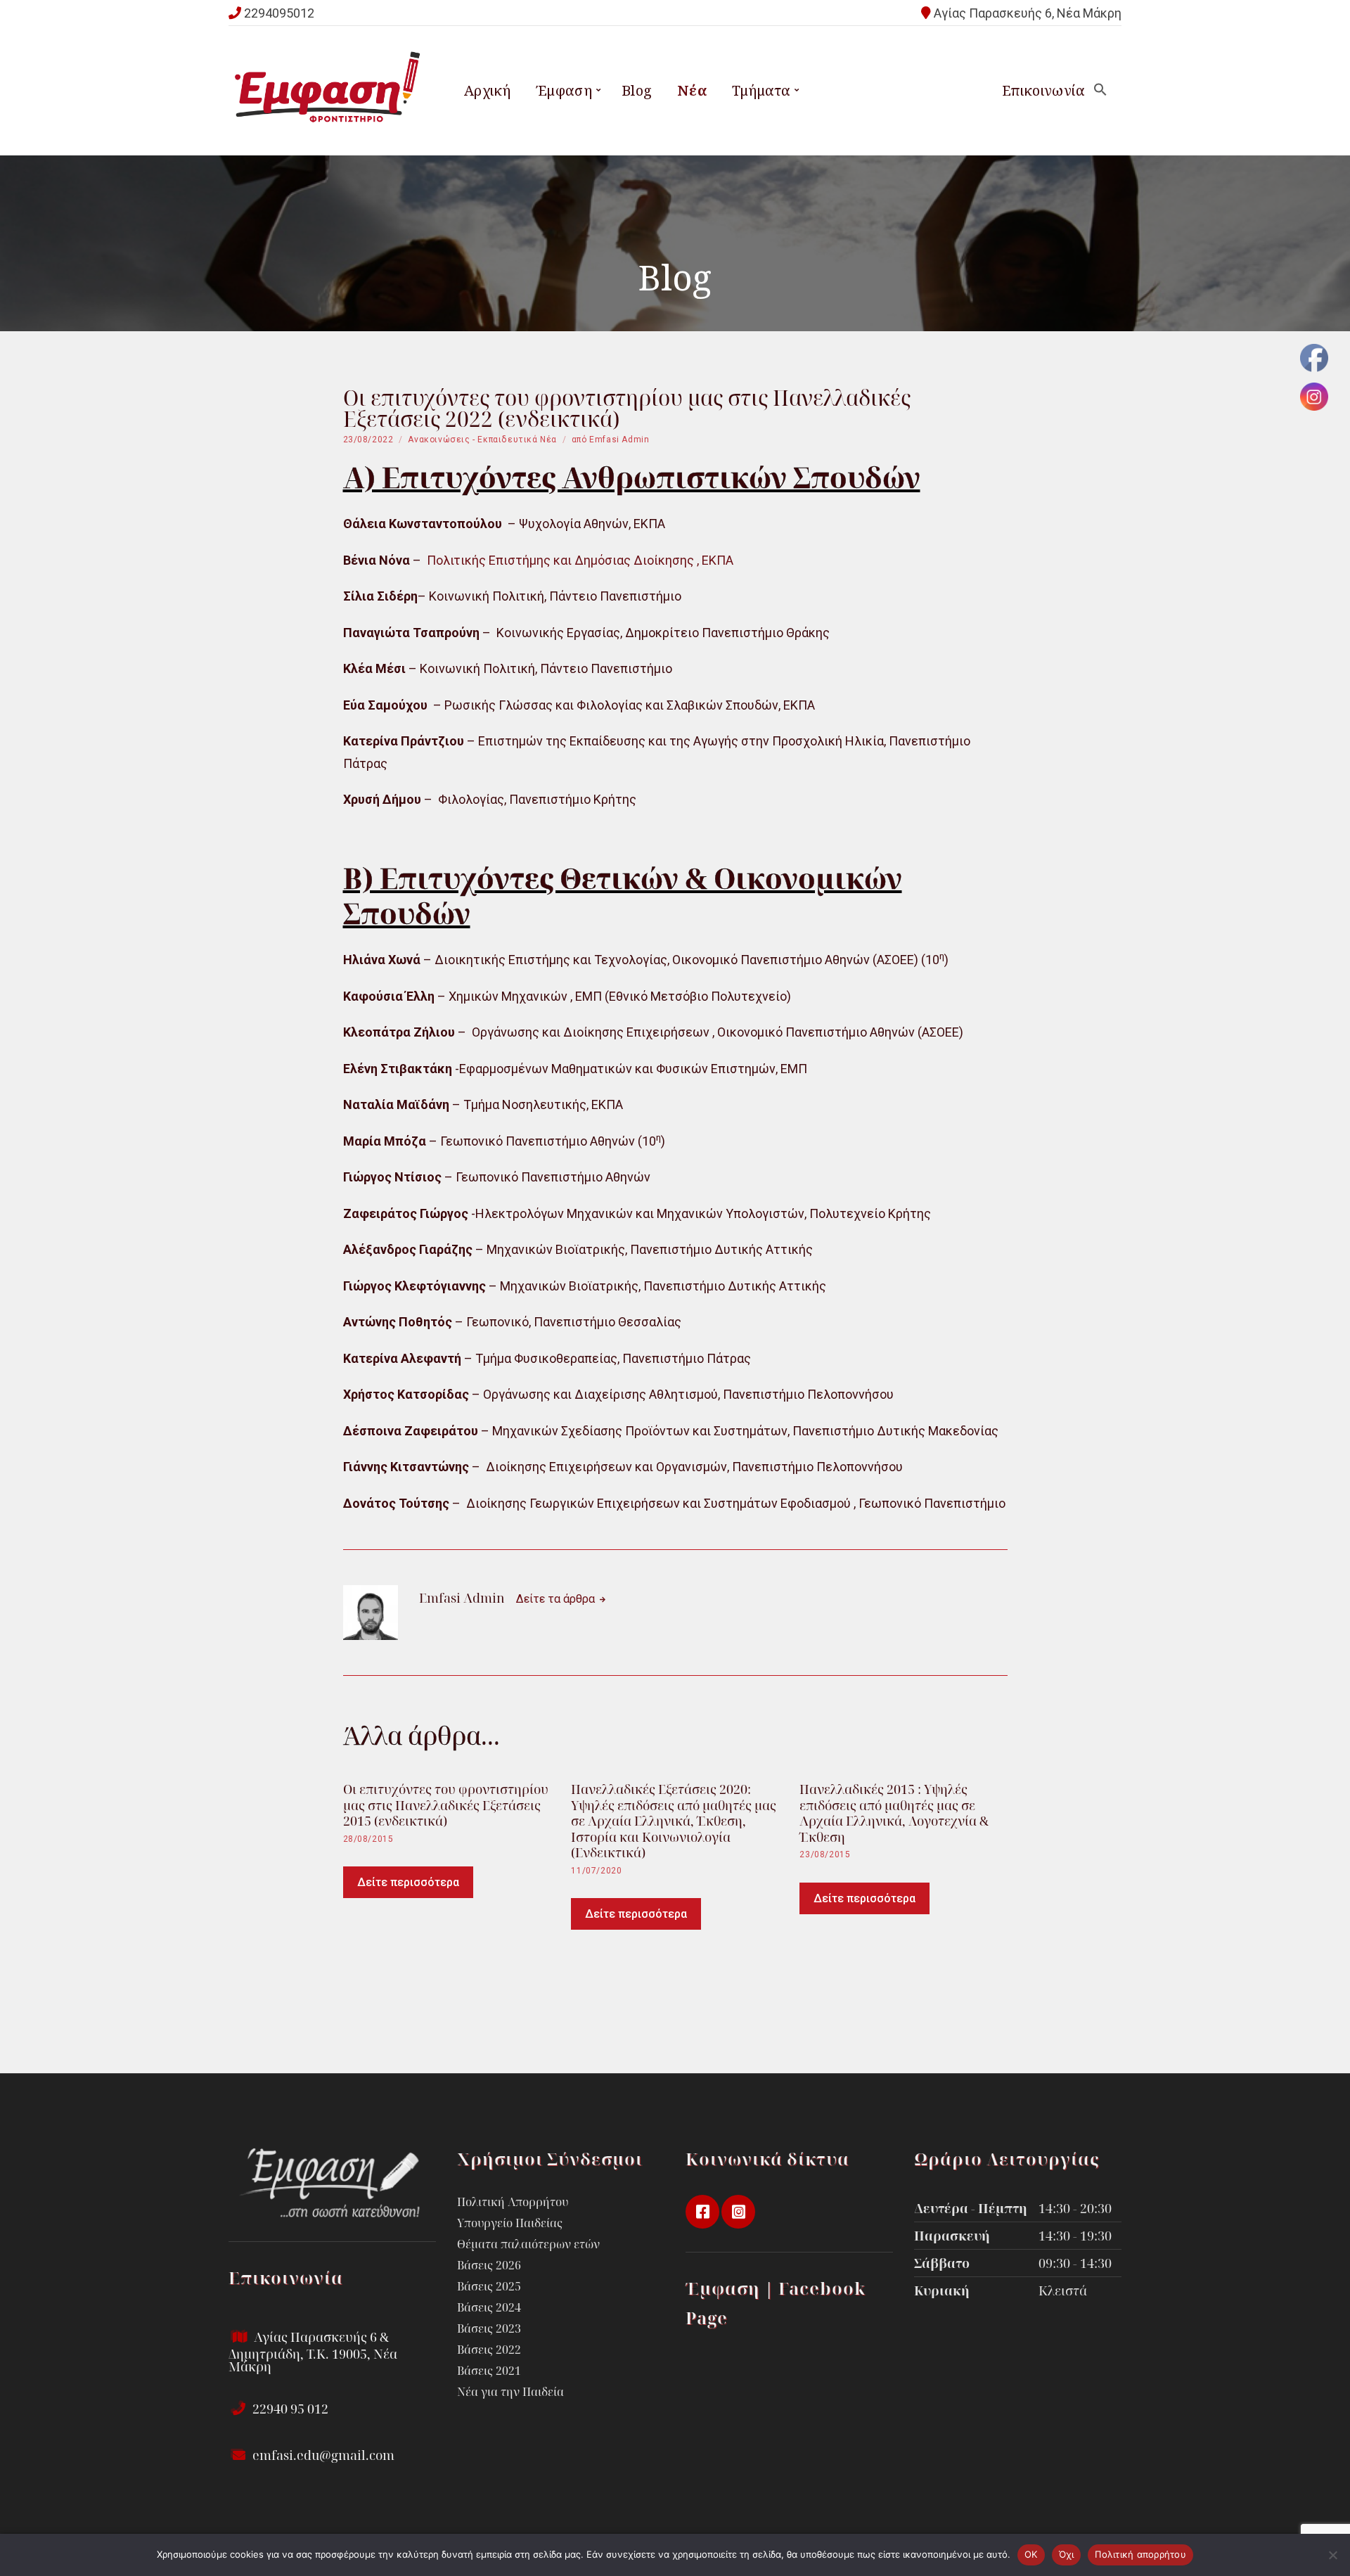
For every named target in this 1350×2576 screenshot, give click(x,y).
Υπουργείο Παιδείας (510, 2223)
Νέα (692, 90)
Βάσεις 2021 (489, 2371)
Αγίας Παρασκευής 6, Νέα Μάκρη (1028, 13)
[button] (1100, 90)
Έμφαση (564, 90)
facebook (702, 2212)
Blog (637, 90)
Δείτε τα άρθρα (557, 1599)
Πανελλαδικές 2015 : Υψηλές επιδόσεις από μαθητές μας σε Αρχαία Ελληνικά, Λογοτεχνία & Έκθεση (894, 1813)
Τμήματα (761, 90)
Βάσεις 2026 (489, 2265)
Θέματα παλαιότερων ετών (528, 2244)
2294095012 (279, 13)
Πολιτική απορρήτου (1140, 2554)
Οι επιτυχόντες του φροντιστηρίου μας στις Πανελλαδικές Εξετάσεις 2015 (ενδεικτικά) (446, 1805)
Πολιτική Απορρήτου (513, 2202)
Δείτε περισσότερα (408, 1882)
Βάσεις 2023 (489, 2328)
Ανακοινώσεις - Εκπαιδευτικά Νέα (482, 440)
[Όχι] (1332, 2555)
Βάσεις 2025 (489, 2286)
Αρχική (487, 90)
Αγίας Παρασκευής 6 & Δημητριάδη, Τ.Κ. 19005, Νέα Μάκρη (313, 2352)
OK (1031, 2554)
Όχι (1067, 2554)
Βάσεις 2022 (489, 2350)
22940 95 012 (289, 2409)
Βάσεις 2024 (489, 2307)
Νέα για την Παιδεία (510, 2392)
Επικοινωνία (1043, 90)
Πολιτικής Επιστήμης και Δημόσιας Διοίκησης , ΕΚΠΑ (579, 560)
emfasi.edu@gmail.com (322, 2455)
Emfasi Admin (619, 440)
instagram (738, 2212)
